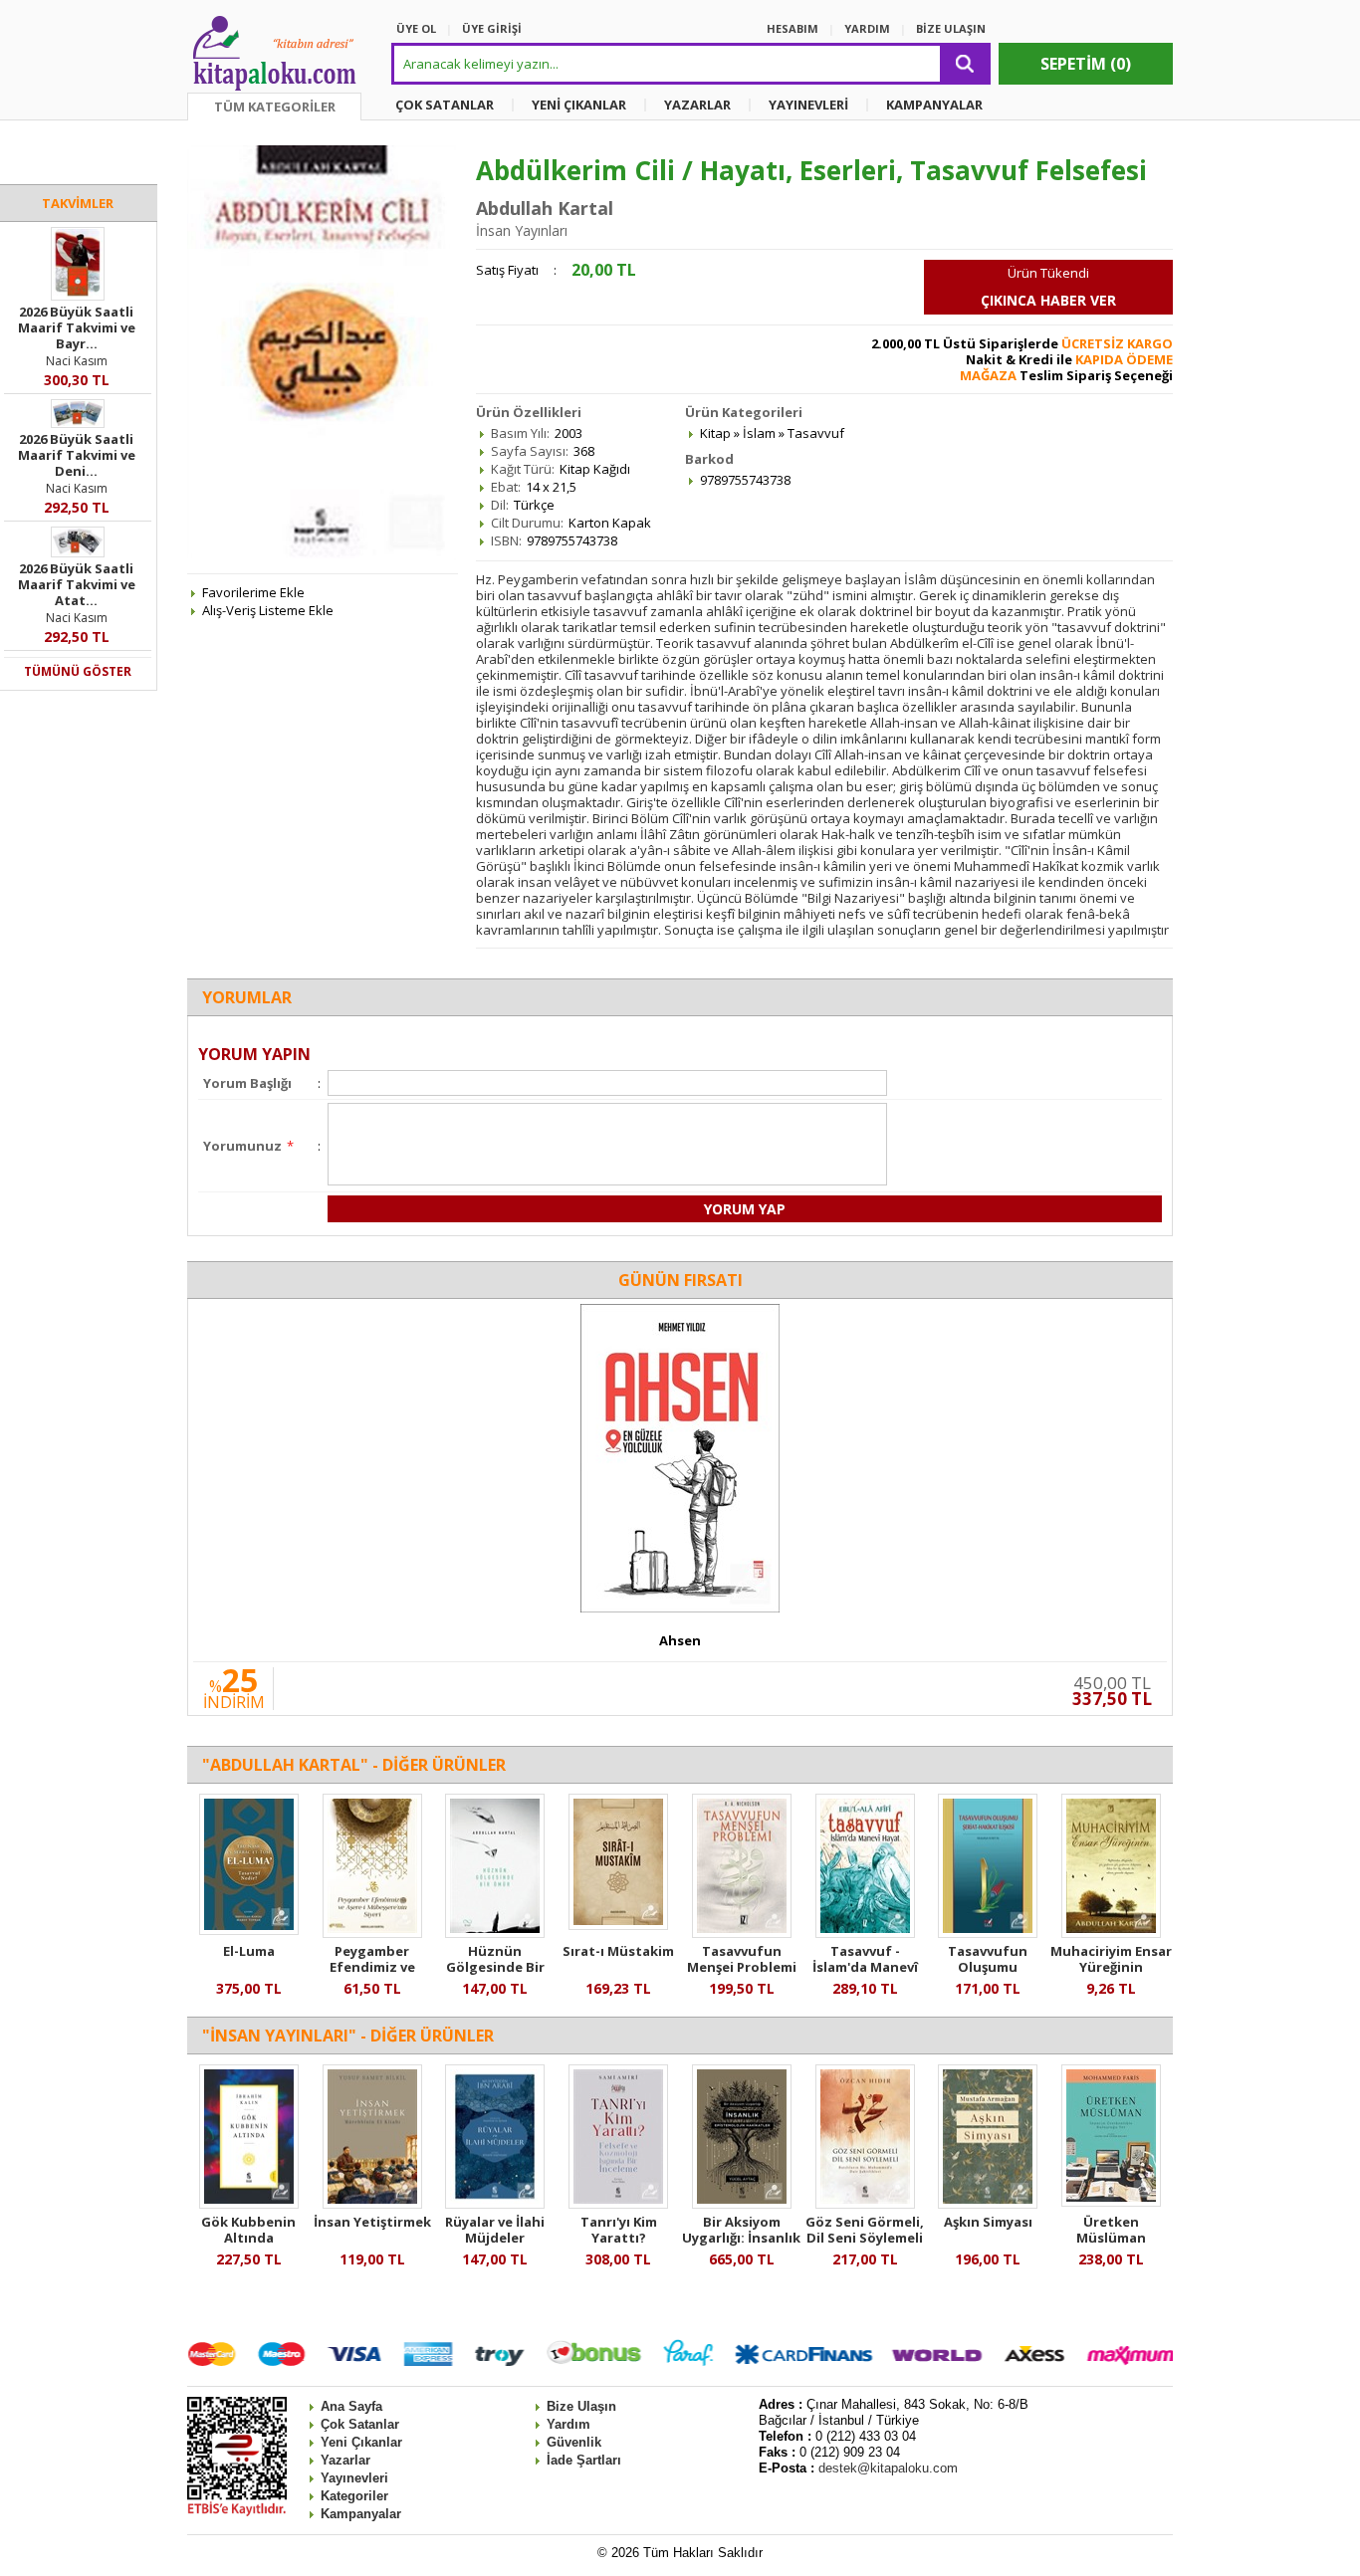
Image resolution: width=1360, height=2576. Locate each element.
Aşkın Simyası (988, 2222)
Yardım (568, 2424)
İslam (759, 433)
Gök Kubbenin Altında (248, 2230)
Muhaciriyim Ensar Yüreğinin (1111, 1959)
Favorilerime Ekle (253, 592)
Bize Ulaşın (581, 2406)
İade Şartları (584, 2460)
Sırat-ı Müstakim (618, 1951)
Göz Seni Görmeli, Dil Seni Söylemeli (865, 2230)
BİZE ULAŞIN (951, 28)
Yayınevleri (354, 2478)
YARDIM (867, 28)
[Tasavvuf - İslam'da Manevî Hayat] (865, 1933)
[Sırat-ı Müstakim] (618, 1925)
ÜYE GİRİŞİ (492, 28)
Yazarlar (345, 2460)
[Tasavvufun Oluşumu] (988, 1933)
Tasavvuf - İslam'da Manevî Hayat (865, 1967)
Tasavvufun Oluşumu (988, 1959)
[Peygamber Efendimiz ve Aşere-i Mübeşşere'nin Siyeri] (372, 1933)
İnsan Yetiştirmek (372, 2222)
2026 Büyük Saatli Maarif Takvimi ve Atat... (77, 584)
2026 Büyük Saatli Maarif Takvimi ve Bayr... (77, 327)
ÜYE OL (416, 28)
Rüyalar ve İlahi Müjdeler (495, 2230)
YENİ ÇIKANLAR (579, 105)
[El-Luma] (249, 1930)
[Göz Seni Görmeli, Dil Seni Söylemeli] (865, 2204)
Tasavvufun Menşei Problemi (742, 1959)
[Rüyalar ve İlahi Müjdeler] (495, 2204)
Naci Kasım (77, 361)
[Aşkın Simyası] (988, 2204)
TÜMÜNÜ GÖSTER (78, 671)
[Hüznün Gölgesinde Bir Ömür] (495, 1933)
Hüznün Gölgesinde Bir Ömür (495, 1967)
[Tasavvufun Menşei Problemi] (742, 1933)
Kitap (715, 433)
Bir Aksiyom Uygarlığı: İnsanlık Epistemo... (741, 2238)
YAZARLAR (697, 105)
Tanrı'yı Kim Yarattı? (619, 2230)
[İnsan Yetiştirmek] (372, 2204)
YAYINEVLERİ (808, 105)
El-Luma (249, 1951)
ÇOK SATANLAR (445, 105)
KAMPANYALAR (934, 105)
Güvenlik (574, 2442)
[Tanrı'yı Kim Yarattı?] (618, 2204)
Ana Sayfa (351, 2406)
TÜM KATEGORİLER (275, 107)
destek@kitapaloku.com (888, 2468)
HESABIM (793, 28)
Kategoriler (354, 2496)
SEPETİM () (1086, 64)
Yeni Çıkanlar (361, 2442)
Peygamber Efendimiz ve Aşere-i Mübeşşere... (372, 1975)
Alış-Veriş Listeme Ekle (268, 610)
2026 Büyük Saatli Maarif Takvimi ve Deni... (77, 455)
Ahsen (680, 1640)
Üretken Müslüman (1111, 2230)
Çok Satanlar (360, 2424)
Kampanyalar (361, 2514)
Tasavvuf (816, 433)
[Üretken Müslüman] (1111, 2202)
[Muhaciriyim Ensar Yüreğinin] (1111, 1933)
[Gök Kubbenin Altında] (249, 2204)
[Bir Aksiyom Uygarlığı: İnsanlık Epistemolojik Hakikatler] (742, 2204)
